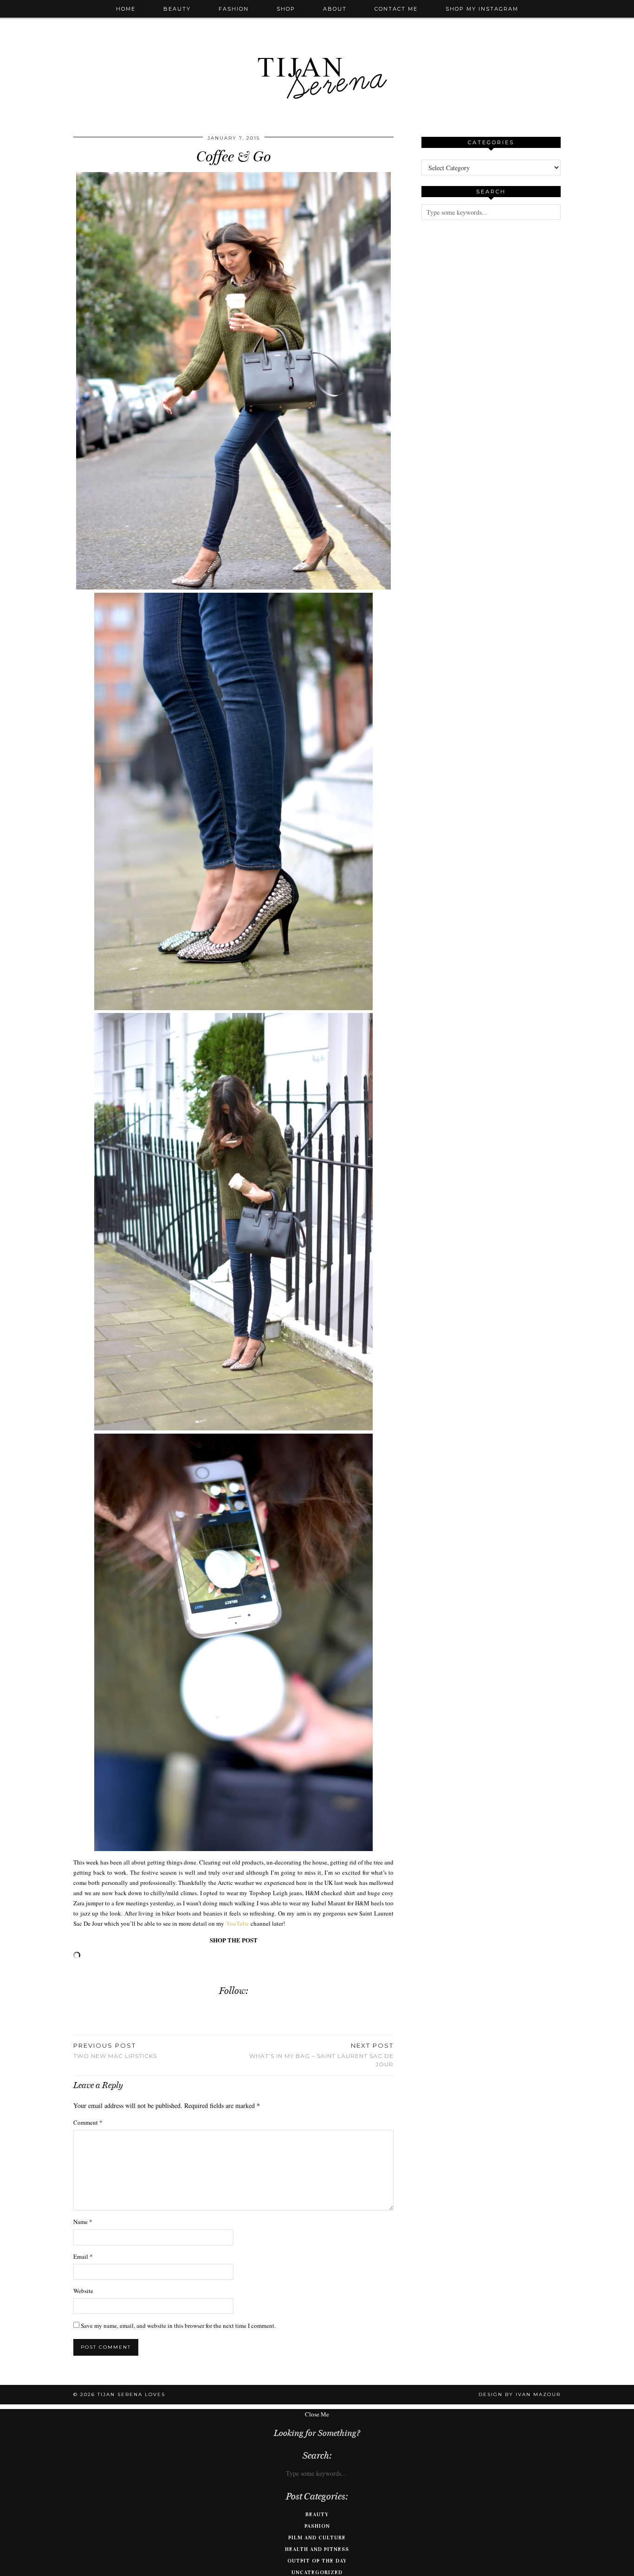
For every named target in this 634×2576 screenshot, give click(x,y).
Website (83, 2291)
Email (83, 2256)
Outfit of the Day (317, 2561)
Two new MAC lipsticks (115, 2051)
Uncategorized (317, 2572)
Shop (286, 9)
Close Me (317, 2414)
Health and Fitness (317, 2549)
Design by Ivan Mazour (520, 2394)
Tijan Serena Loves (131, 2394)
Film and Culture (317, 2538)
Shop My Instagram (482, 9)
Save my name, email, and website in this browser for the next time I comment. (178, 2326)
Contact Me (396, 9)
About (335, 9)
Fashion (234, 9)
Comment (88, 2122)
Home (126, 9)
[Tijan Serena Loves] (317, 54)
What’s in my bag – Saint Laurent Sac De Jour (321, 2055)
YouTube (237, 1923)
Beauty (177, 9)
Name (83, 2222)
